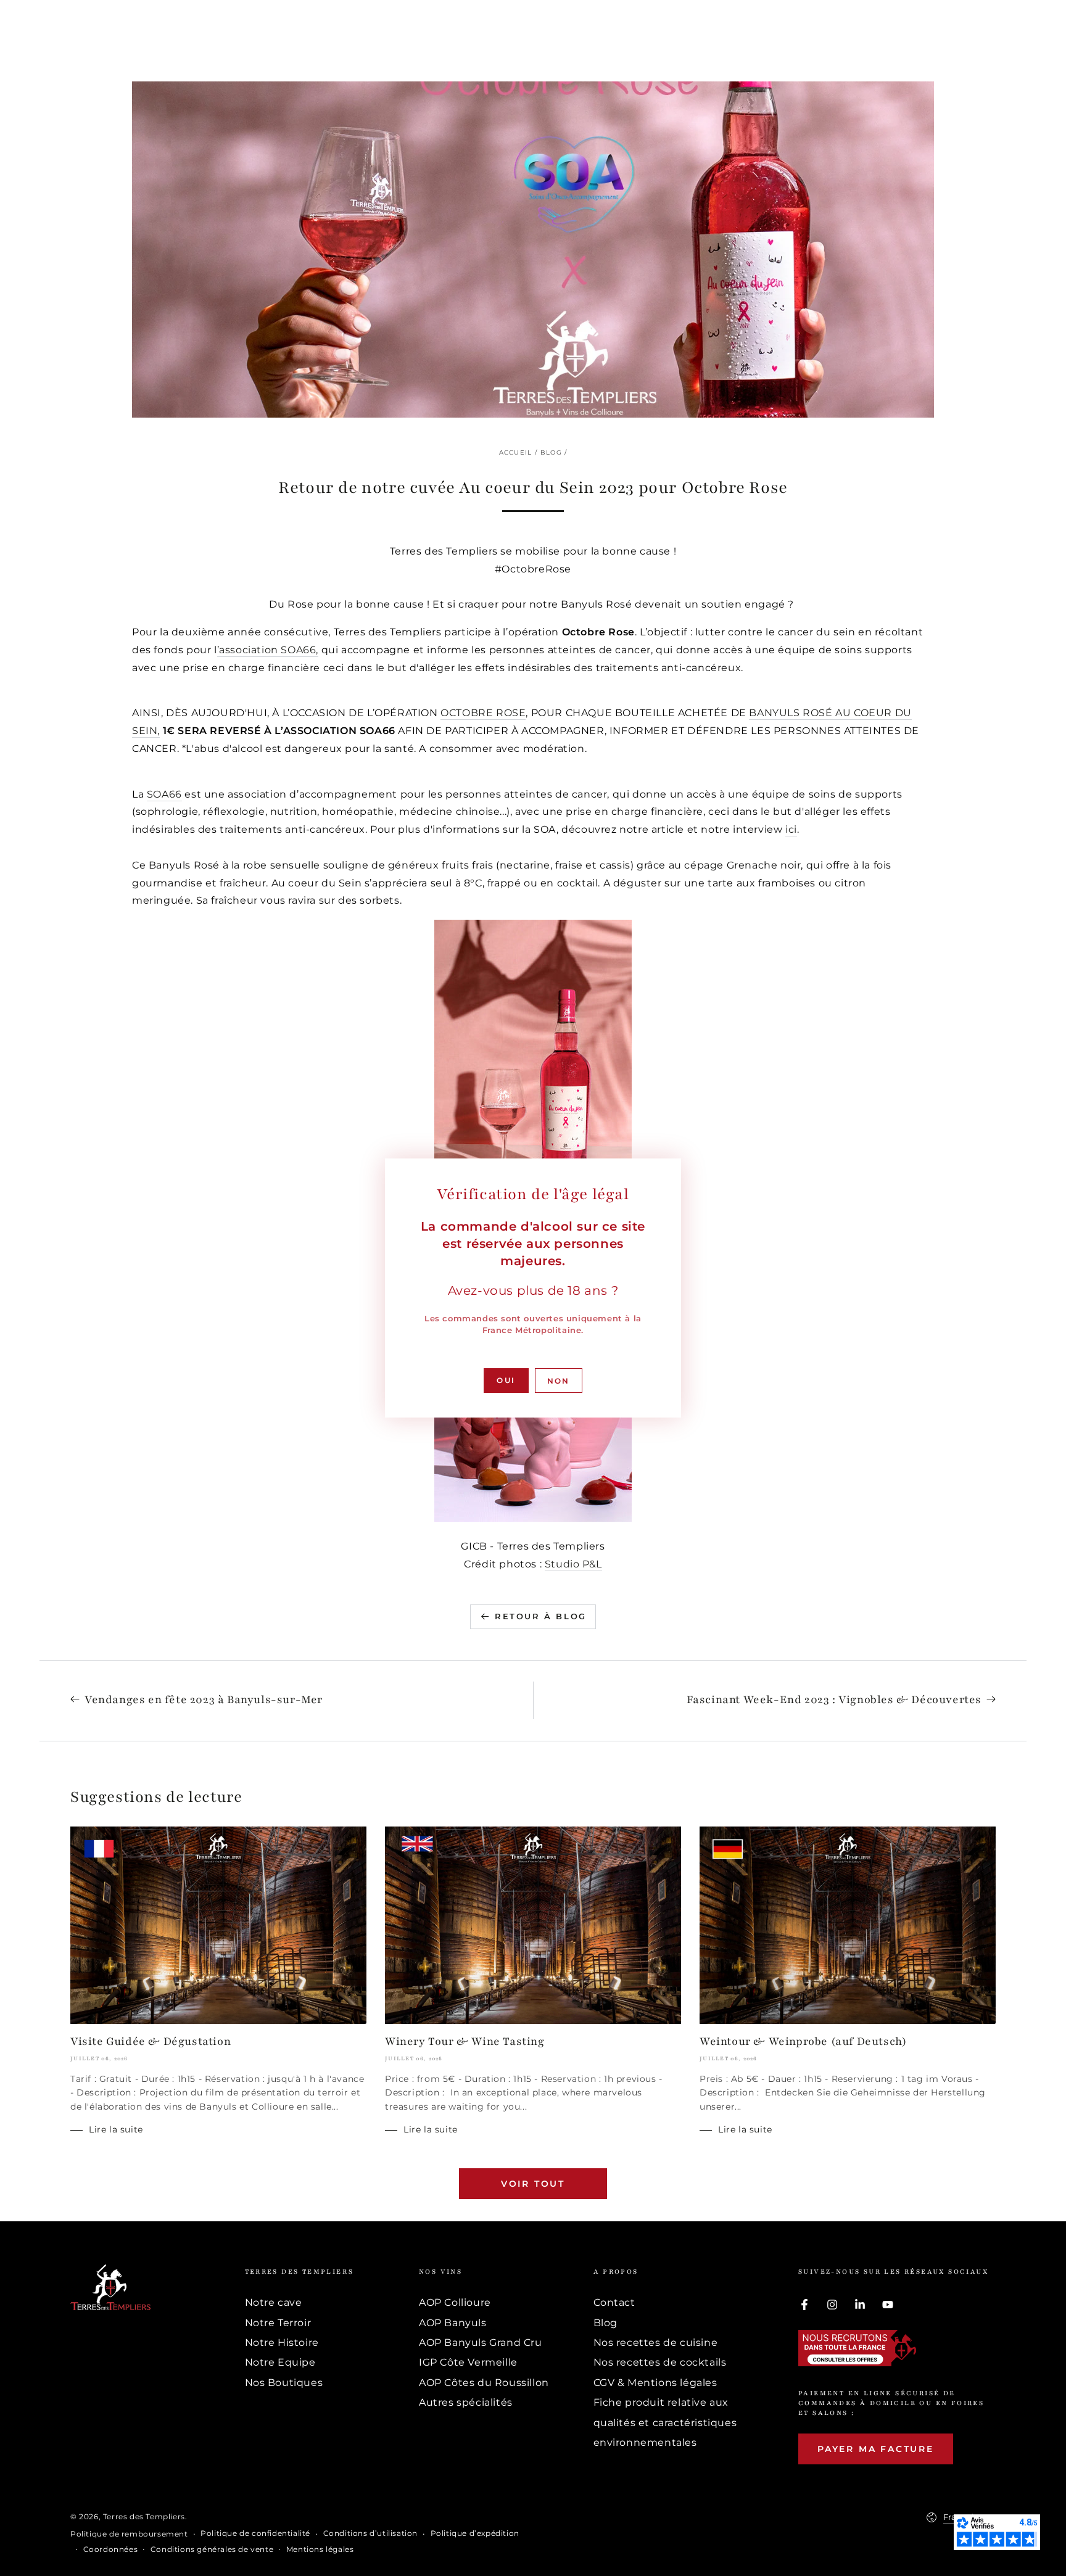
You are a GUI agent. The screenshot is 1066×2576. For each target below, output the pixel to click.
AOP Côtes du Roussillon (484, 2383)
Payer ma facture (876, 2449)
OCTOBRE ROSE (483, 713)
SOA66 (164, 794)
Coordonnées (111, 2549)
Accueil (516, 452)
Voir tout (533, 2184)
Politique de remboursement (129, 2534)
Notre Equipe (280, 2362)
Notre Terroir (278, 2323)
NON (559, 1381)
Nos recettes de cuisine (656, 2343)
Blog (551, 452)
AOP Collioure (455, 2302)
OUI (506, 1380)
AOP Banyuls (453, 2323)
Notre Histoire (282, 2343)
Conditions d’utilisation (370, 2533)
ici (791, 829)
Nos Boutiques (284, 2383)
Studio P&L (573, 1564)
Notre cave (274, 2302)
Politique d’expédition (475, 2533)
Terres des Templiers (144, 2516)
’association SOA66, (268, 650)
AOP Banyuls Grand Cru (481, 2343)
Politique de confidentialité (255, 2533)
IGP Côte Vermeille (468, 2362)
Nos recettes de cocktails (660, 2362)
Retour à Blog (541, 1616)
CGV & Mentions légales (655, 2383)
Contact (614, 2302)
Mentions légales (320, 2549)
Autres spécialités (466, 2402)
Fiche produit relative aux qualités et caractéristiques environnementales (665, 2422)
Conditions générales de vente (212, 2549)
